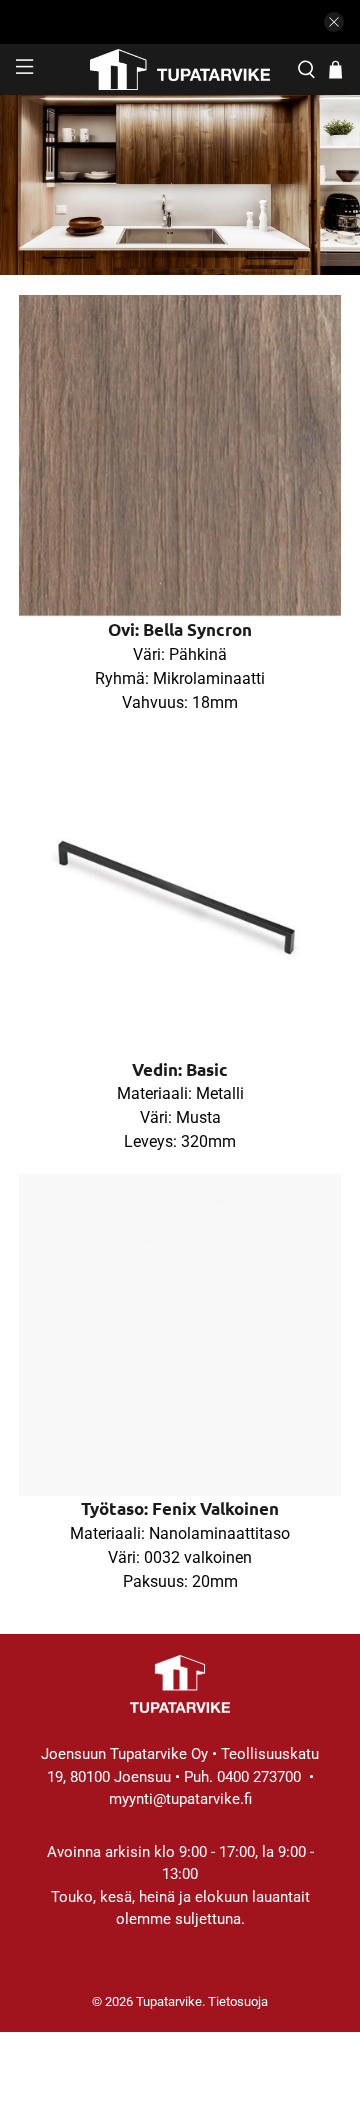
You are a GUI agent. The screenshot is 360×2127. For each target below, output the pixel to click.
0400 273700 (259, 1777)
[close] (334, 22)
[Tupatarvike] (180, 69)
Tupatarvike (169, 2001)
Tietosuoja (238, 2001)
